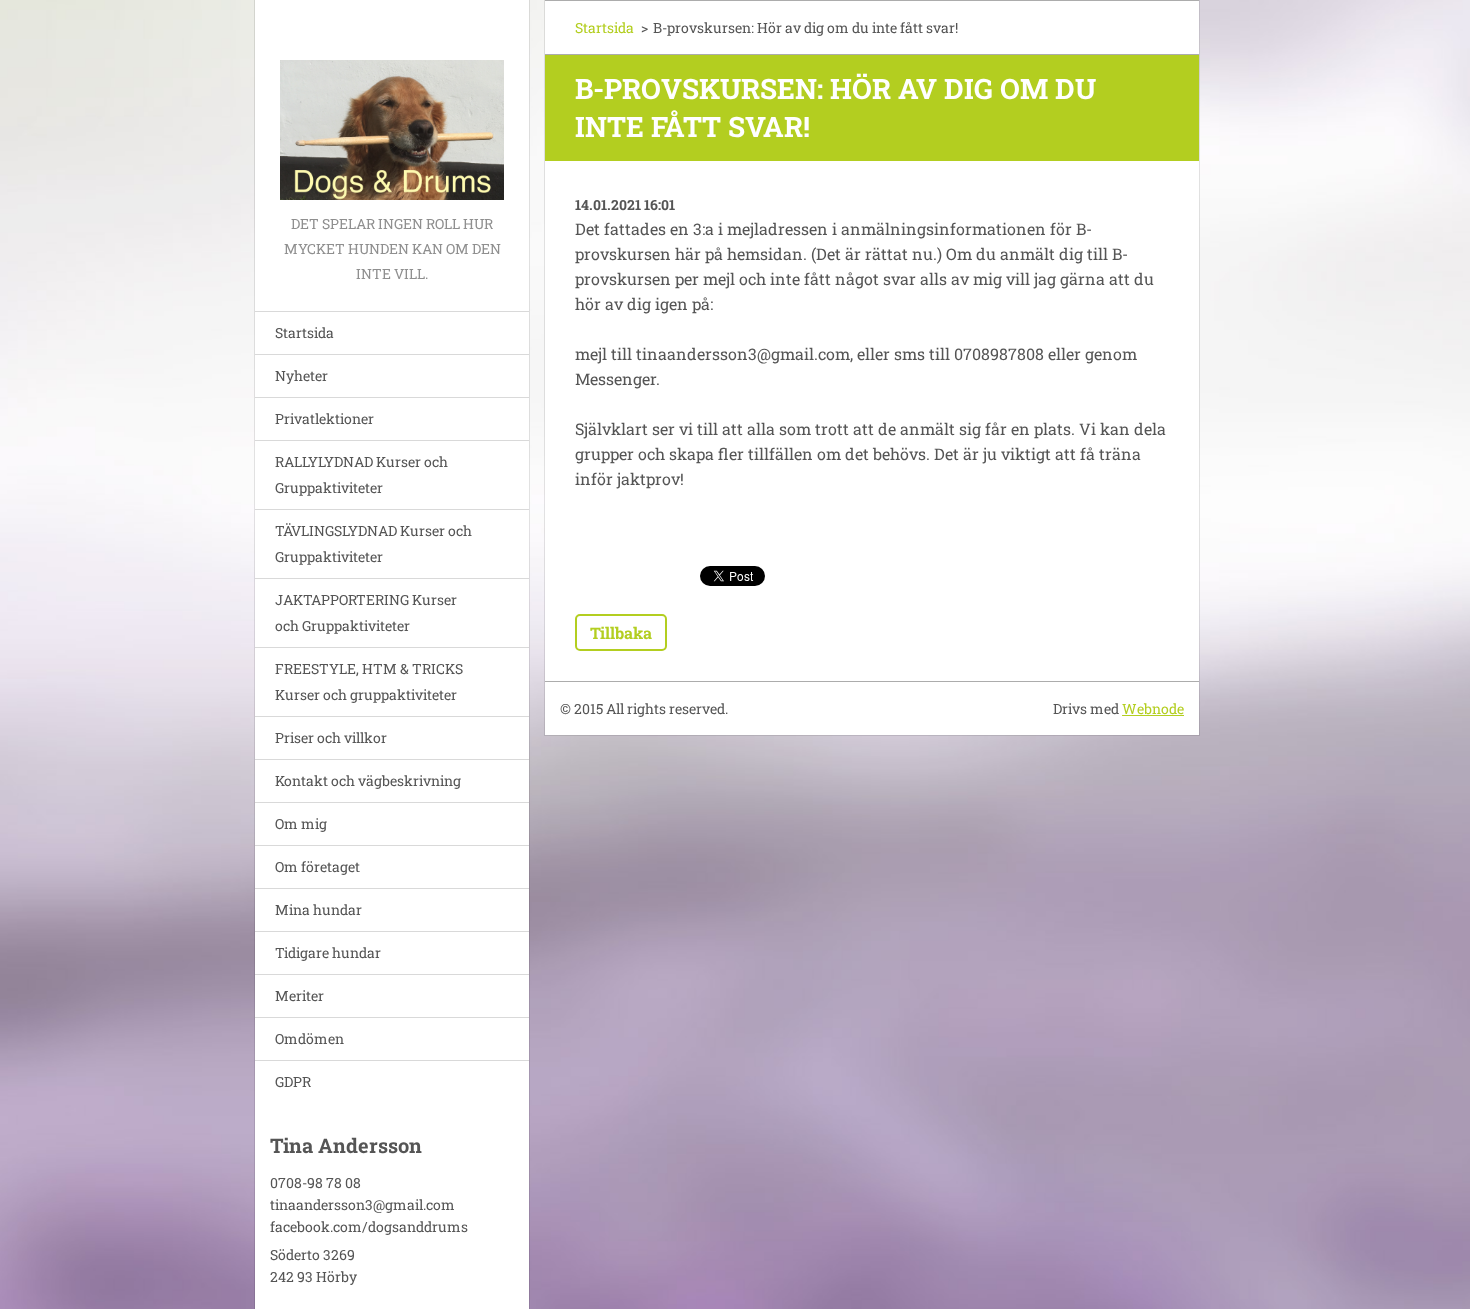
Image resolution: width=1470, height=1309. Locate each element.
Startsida (304, 332)
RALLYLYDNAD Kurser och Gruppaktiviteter (361, 474)
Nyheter (301, 375)
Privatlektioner (324, 418)
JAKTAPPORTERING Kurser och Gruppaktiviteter (366, 612)
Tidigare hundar (328, 952)
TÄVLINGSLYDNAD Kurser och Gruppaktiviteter (373, 543)
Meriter (299, 995)
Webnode (1153, 708)
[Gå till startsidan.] (392, 105)
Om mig (301, 823)
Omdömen (309, 1038)
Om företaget (317, 866)
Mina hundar (318, 909)
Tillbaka (621, 632)
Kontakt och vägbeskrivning (368, 780)
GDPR (293, 1081)
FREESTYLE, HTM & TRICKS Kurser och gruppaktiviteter (369, 681)
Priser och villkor (331, 737)
